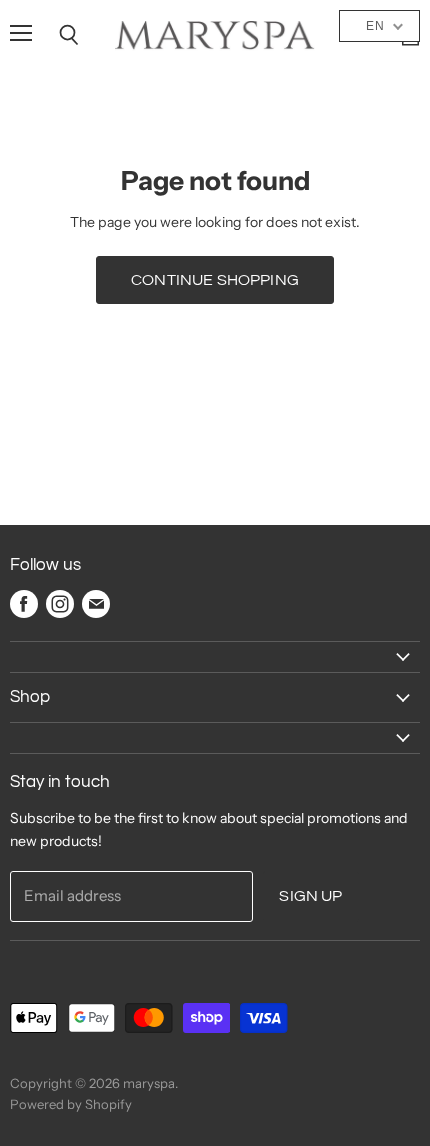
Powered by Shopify (71, 1104)
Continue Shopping (215, 280)
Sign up (310, 896)
